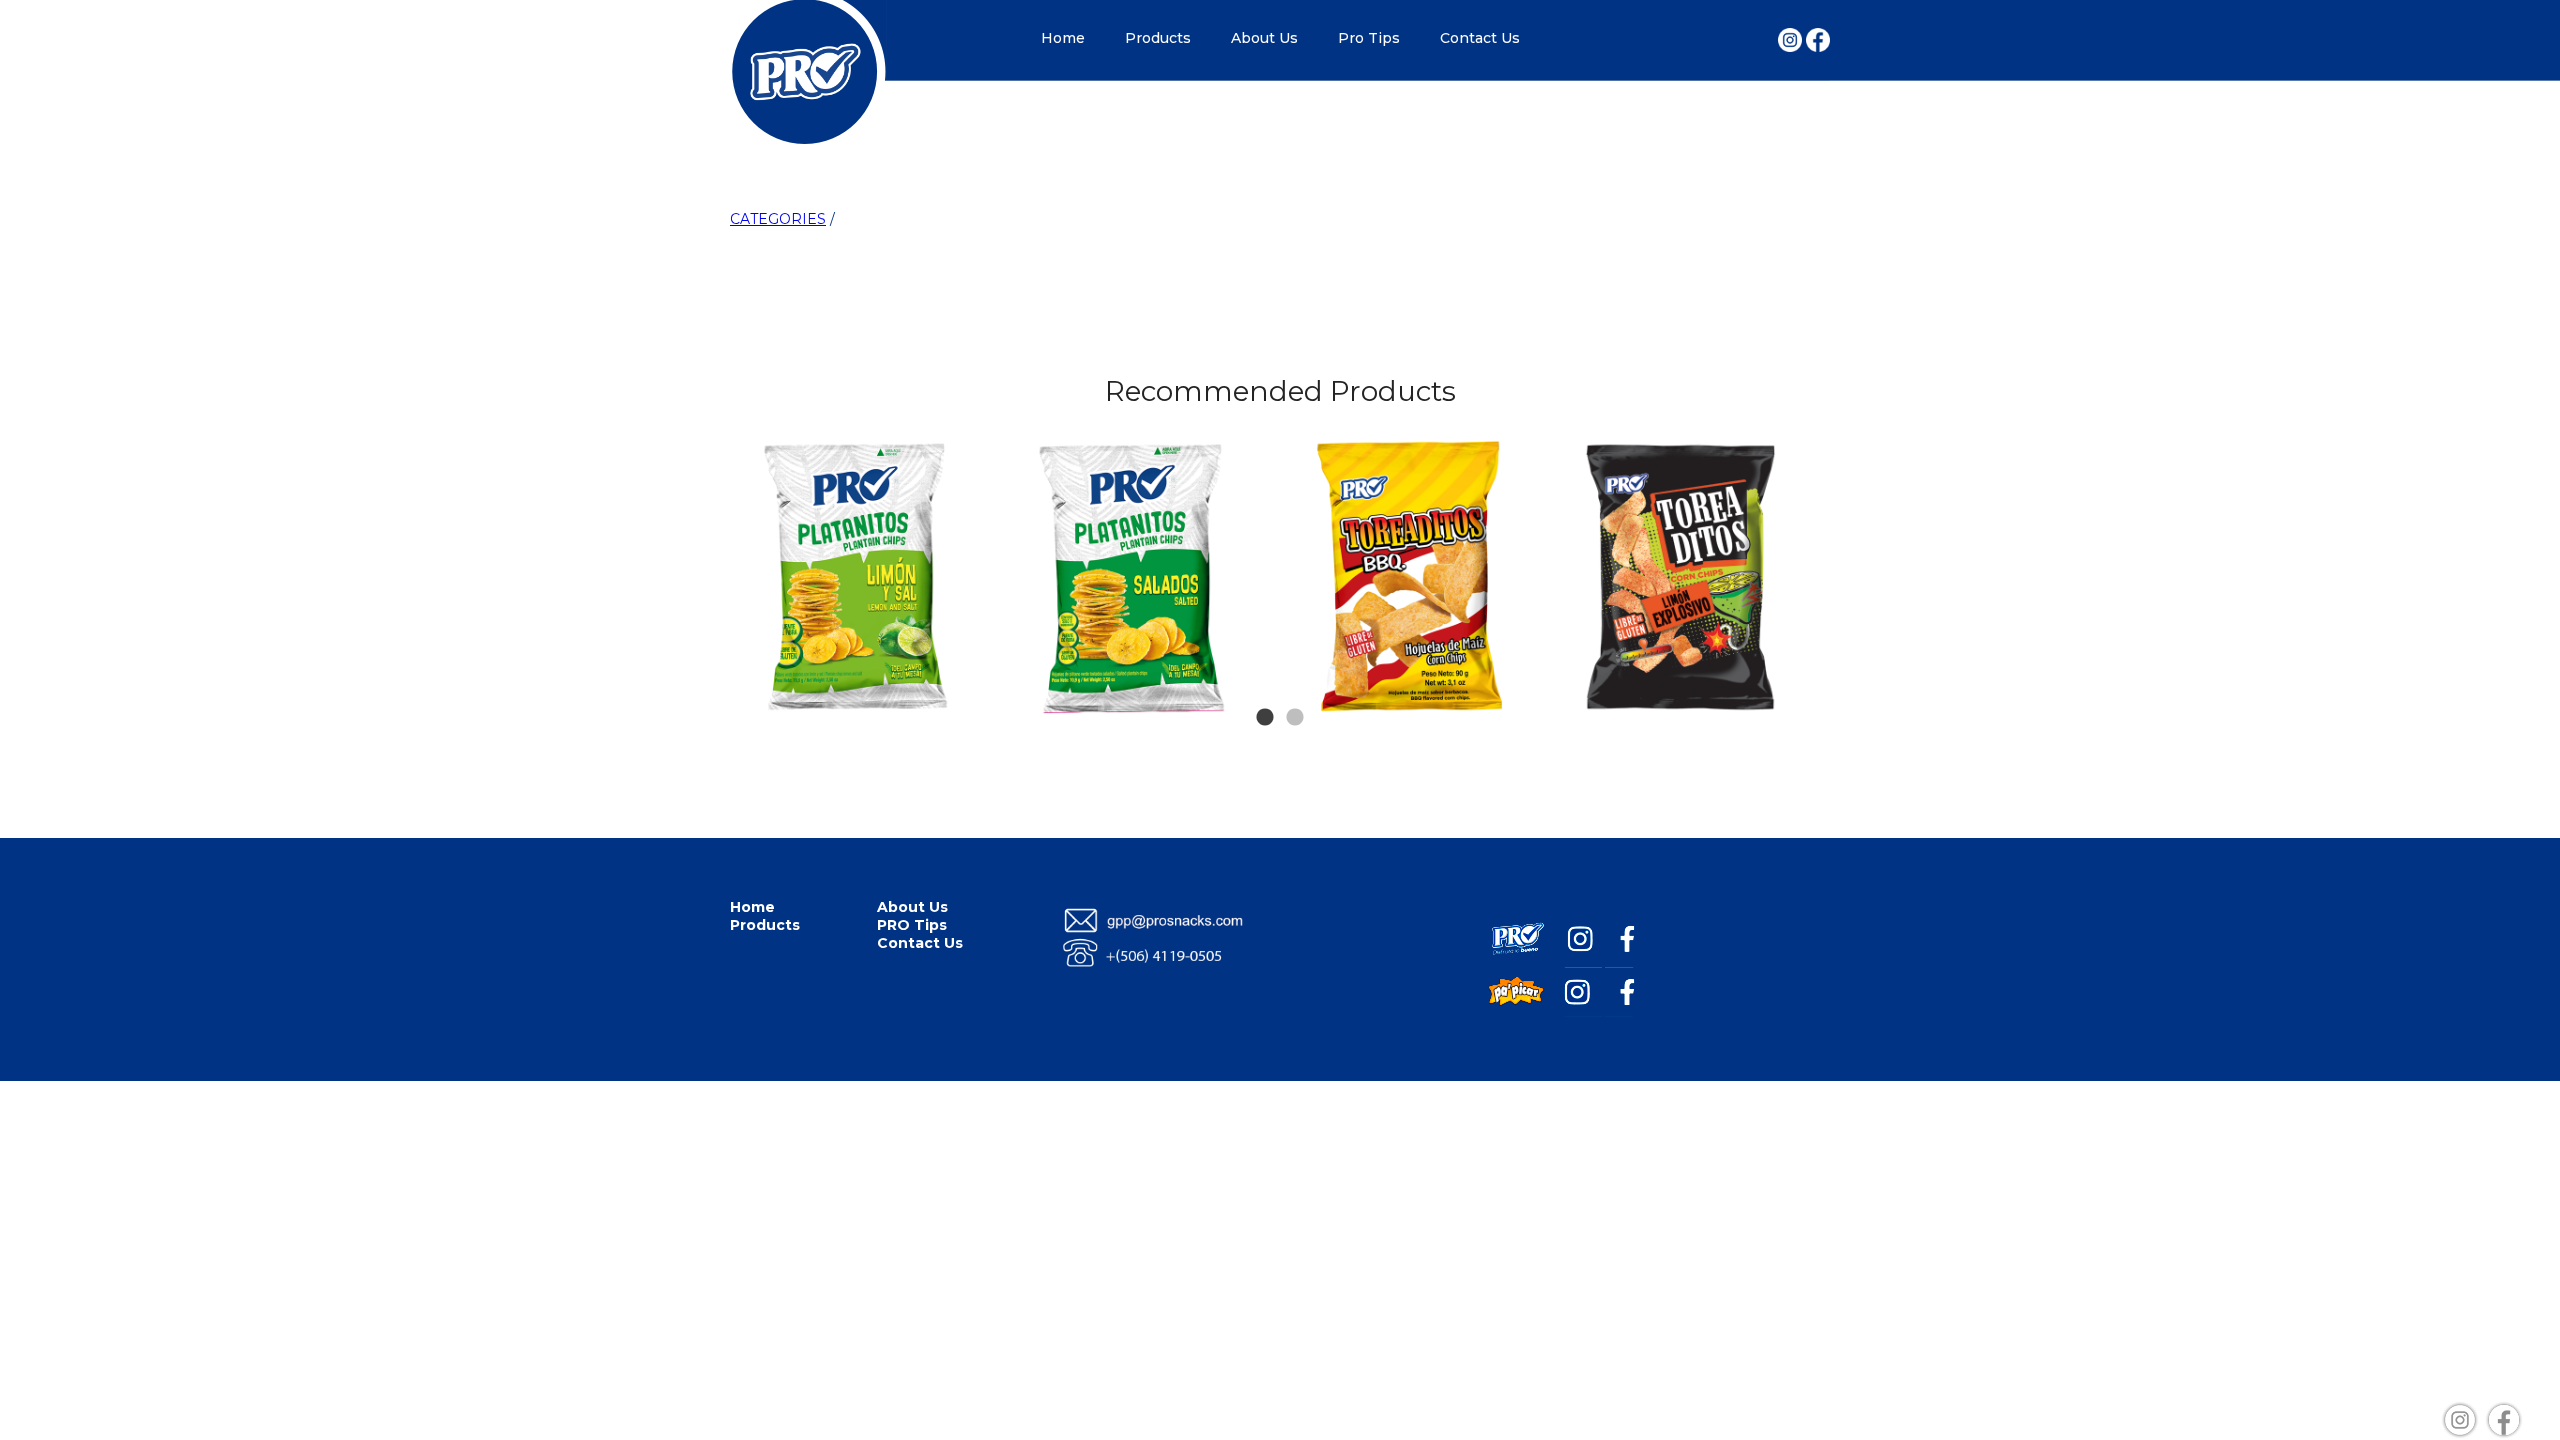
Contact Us (1480, 38)
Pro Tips (1369, 38)
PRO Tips (912, 925)
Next (1792, 478)
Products (1158, 38)
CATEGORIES (778, 219)
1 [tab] (1265, 688)
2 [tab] (1295, 688)
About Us (1264, 38)
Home (1063, 38)
